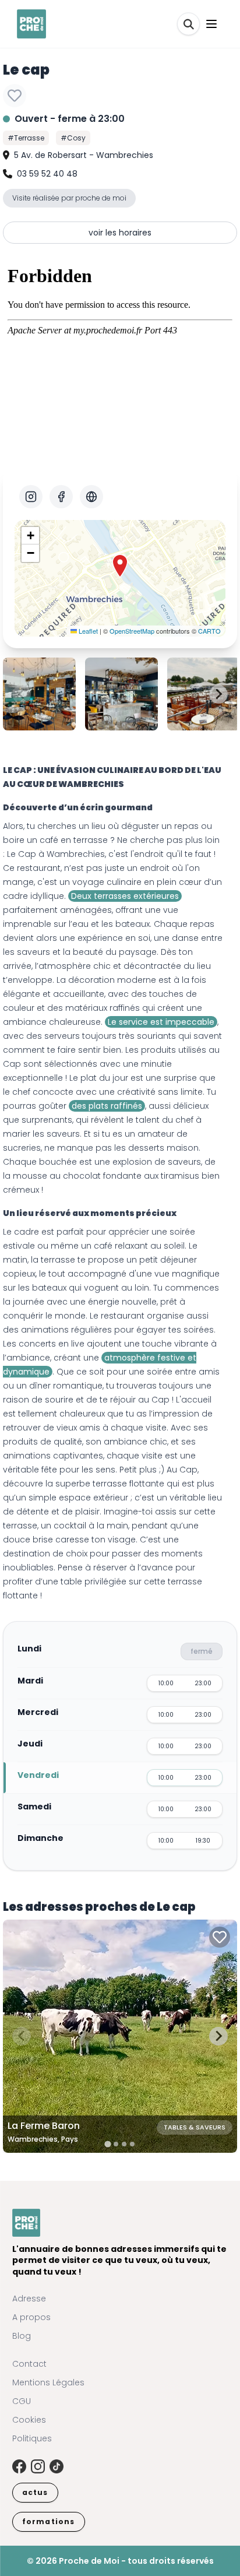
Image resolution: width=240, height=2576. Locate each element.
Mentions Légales (48, 2382)
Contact (29, 2364)
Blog (22, 2336)
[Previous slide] (22, 694)
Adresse (29, 2299)
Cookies (29, 2420)
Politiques (32, 2438)
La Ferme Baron (44, 2126)
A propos (31, 2317)
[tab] (107, 2144)
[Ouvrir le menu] (211, 24)
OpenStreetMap (132, 631)
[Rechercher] (188, 24)
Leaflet (87, 631)
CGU (22, 2401)
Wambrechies (76, 854)
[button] (120, 566)
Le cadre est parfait (43, 1232)
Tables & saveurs (195, 2127)
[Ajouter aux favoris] (15, 96)
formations (49, 2521)
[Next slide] (218, 694)
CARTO (209, 631)
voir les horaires (120, 233)
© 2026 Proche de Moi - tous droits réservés (120, 2561)
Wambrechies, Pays (43, 2139)
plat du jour (104, 1078)
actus (35, 2492)
